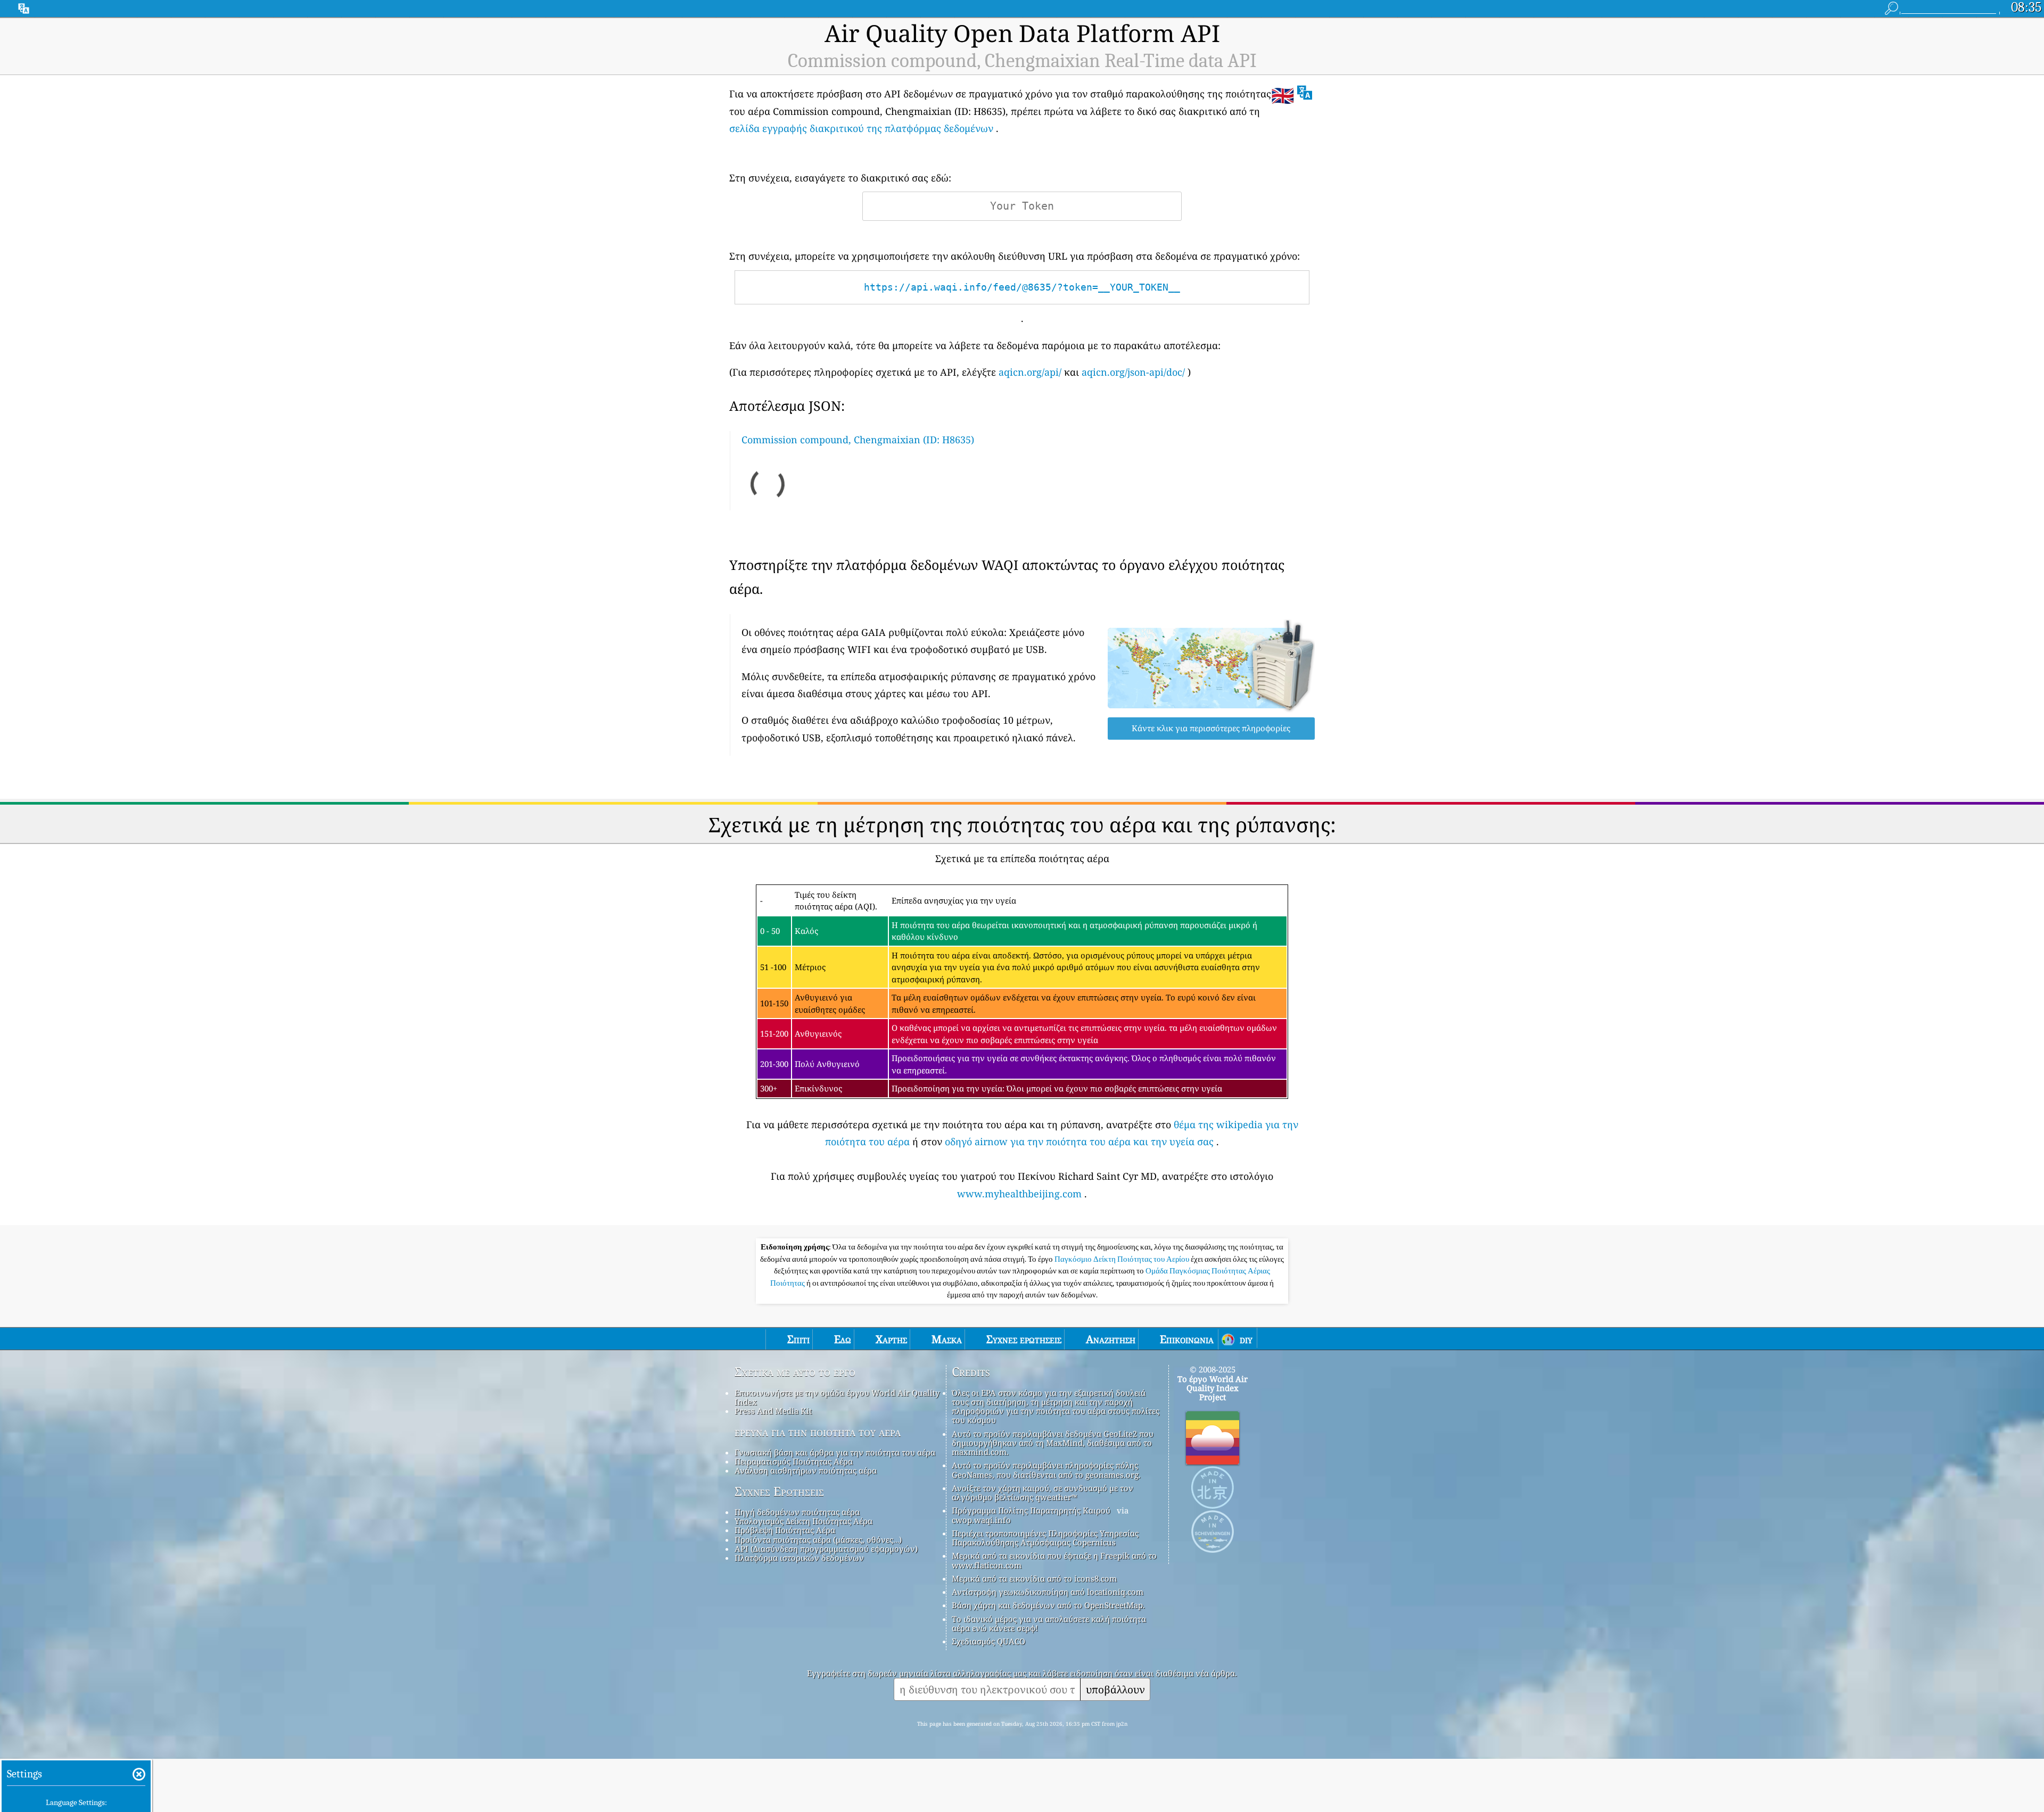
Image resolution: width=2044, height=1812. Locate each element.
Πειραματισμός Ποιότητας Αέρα (794, 1461)
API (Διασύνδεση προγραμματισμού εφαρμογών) (826, 1549)
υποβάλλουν (1115, 1689)
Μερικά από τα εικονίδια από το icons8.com (1034, 1578)
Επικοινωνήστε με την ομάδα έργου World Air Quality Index (837, 1397)
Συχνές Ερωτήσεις (779, 1492)
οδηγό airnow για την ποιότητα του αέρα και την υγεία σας (1079, 1141)
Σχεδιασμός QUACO (988, 1641)
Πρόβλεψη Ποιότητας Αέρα (785, 1530)
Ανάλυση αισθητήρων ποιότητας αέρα (806, 1470)
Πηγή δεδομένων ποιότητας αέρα (797, 1512)
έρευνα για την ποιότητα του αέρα (818, 1432)
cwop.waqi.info (981, 1520)
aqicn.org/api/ (1030, 372)
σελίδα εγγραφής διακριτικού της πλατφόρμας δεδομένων (861, 128)
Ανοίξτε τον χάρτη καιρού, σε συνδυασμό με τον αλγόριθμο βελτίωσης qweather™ (1042, 1492)
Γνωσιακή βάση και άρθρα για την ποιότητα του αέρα (835, 1452)
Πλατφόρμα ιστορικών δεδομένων (799, 1558)
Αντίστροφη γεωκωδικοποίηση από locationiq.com (1048, 1592)
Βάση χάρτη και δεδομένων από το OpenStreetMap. (1048, 1605)
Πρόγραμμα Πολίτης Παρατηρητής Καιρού (1031, 1510)
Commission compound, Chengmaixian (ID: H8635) (858, 440)
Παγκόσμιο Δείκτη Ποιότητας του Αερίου (1123, 1259)
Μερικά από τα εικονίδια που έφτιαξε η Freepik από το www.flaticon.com (1054, 1560)
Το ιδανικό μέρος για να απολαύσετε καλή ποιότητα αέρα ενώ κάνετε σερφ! (1049, 1623)
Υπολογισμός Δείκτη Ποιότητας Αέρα (803, 1521)
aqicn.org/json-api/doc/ (1133, 372)
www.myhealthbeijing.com (1019, 1194)
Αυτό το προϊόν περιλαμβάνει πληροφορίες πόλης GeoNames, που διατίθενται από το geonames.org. (1046, 1470)
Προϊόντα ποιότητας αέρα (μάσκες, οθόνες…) (818, 1540)
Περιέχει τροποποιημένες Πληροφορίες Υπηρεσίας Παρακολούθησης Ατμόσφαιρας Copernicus (1045, 1538)
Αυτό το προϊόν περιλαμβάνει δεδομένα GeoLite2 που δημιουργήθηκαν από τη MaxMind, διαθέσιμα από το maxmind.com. (1053, 1443)
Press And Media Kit (773, 1411)
